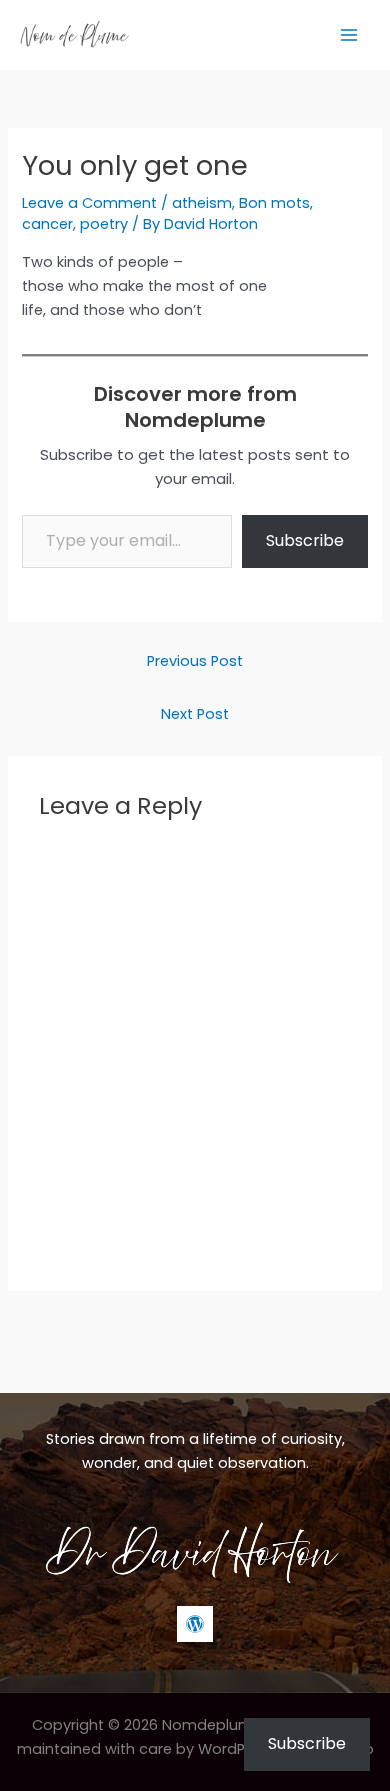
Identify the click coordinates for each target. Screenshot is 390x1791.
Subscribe (305, 540)
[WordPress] (195, 1624)
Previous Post (195, 661)
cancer (47, 224)
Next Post (195, 714)
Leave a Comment (89, 203)
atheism (202, 203)
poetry (104, 224)
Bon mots (274, 203)
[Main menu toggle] (349, 35)
